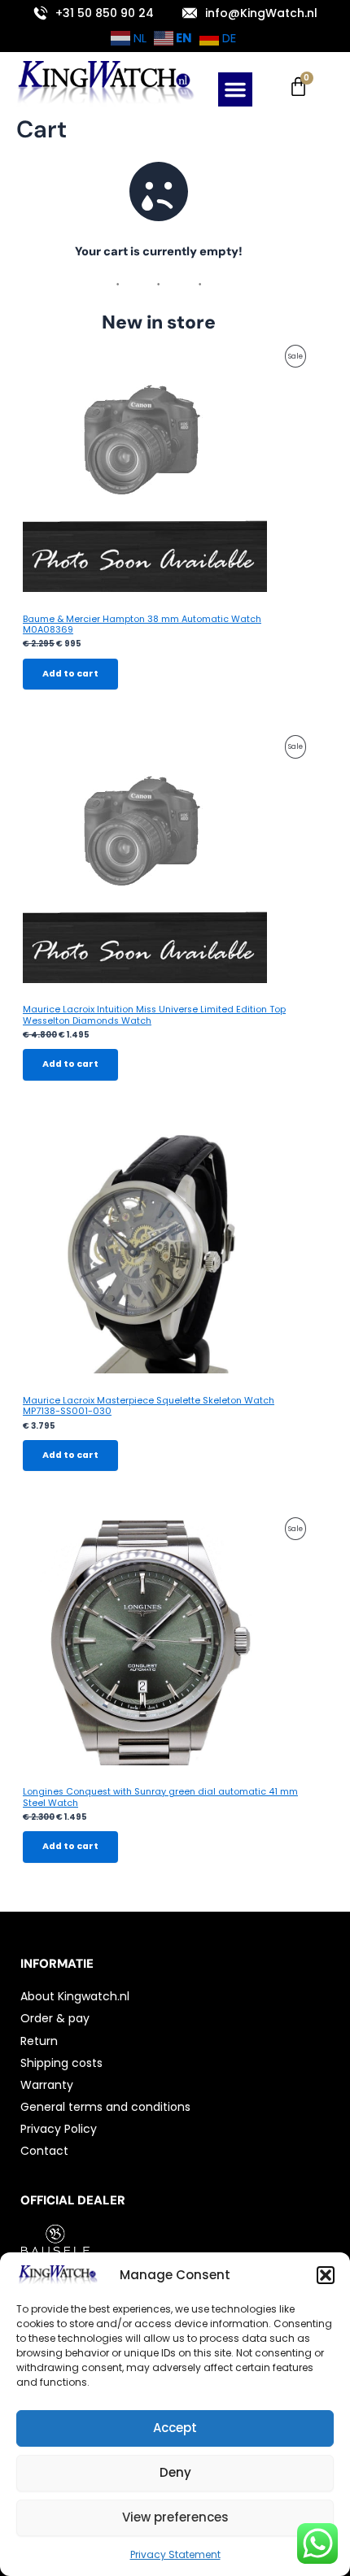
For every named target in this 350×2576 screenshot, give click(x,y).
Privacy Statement (175, 2554)
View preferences (175, 2517)
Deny (175, 2472)
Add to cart (70, 674)
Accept (175, 2428)
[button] (326, 2275)
